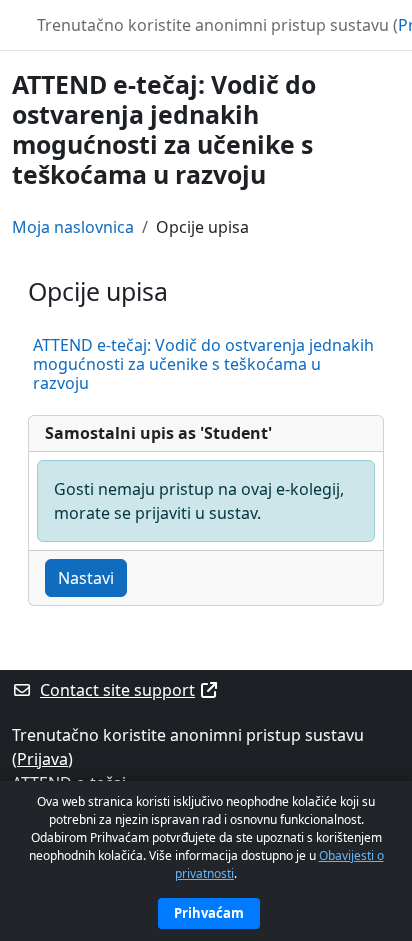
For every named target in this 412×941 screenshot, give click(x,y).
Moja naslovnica (73, 227)
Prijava (42, 759)
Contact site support (117, 690)
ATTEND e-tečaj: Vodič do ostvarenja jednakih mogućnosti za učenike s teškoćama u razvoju (203, 364)
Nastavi (86, 578)
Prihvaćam (209, 913)
